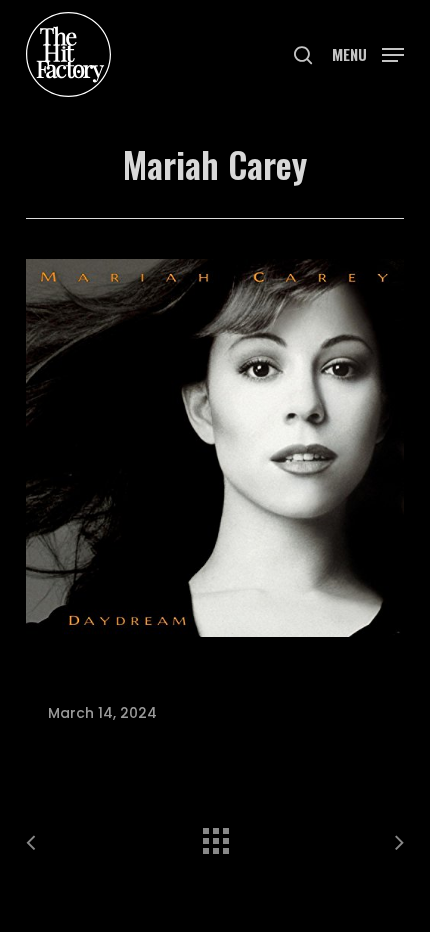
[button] (368, 52)
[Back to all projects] (215, 836)
